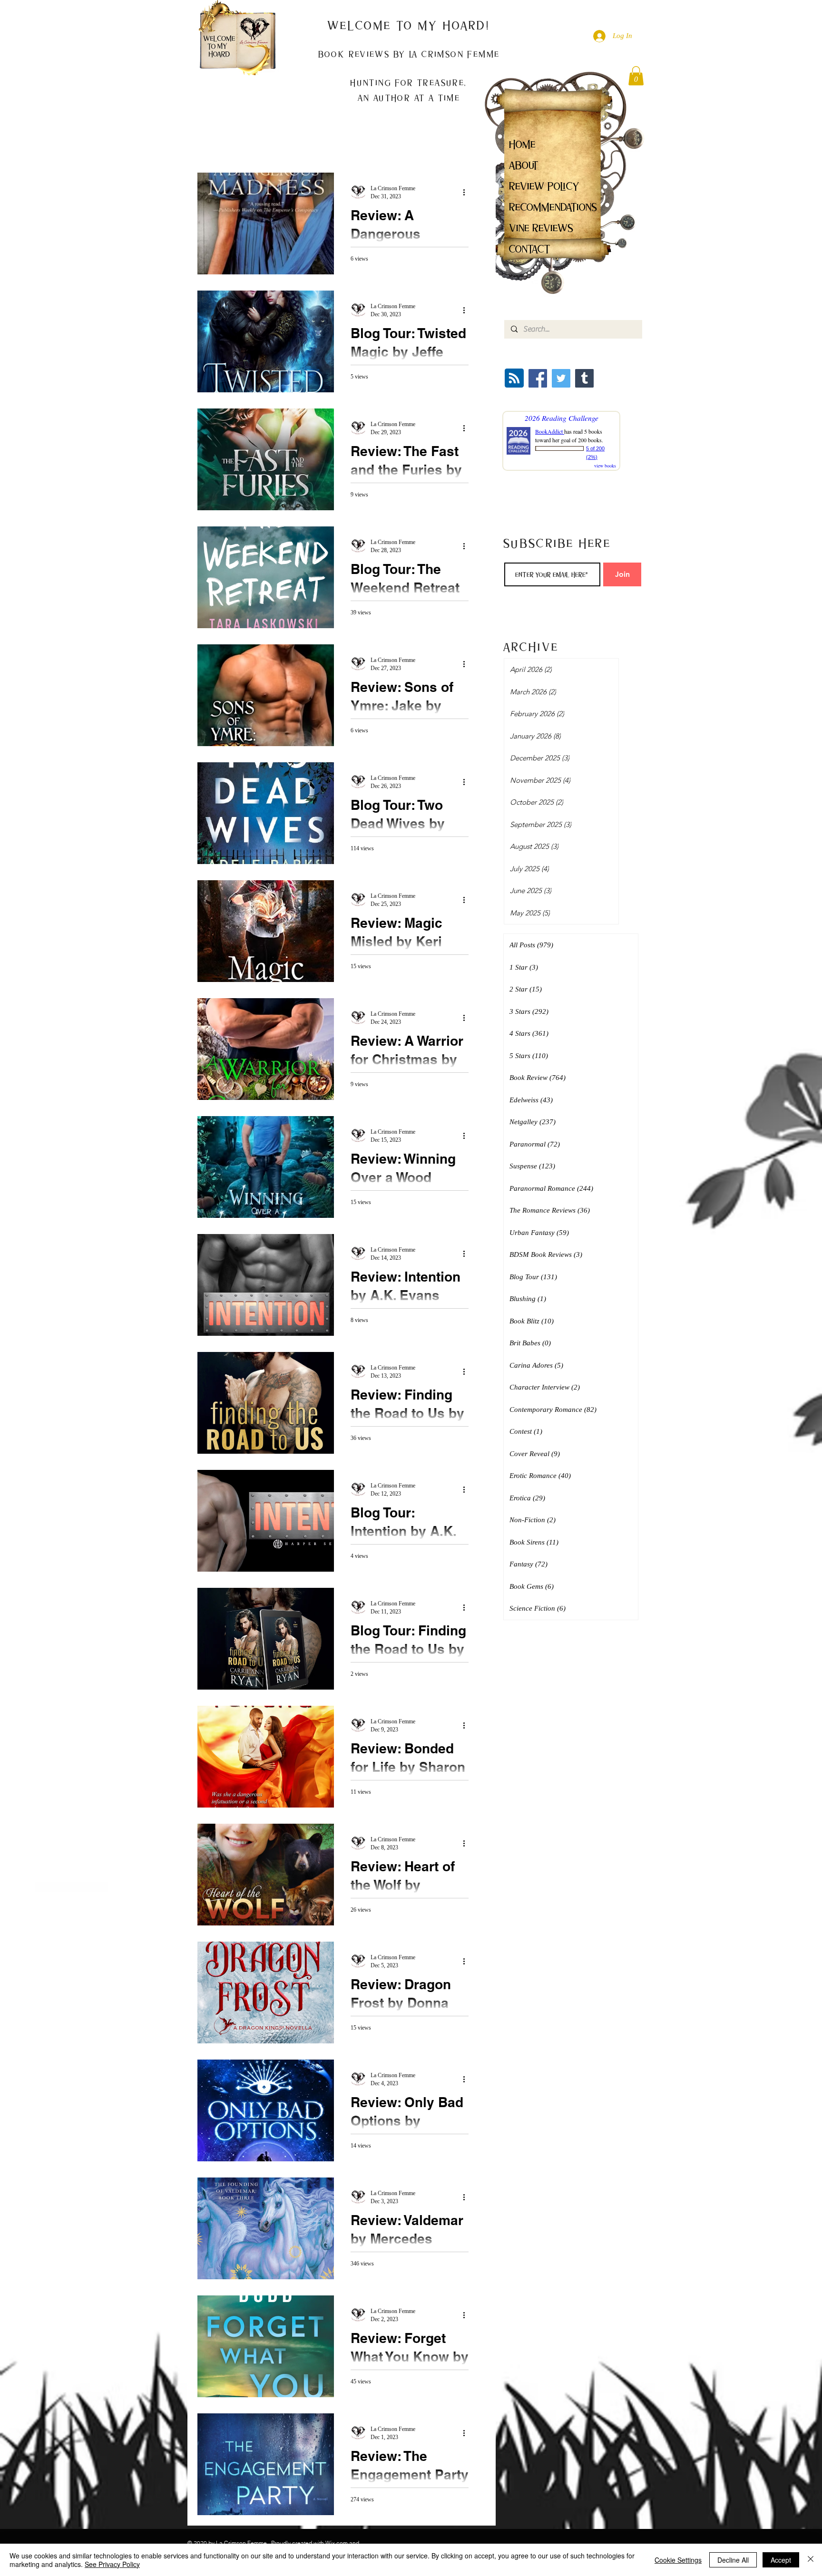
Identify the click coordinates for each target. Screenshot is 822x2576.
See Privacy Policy (112, 2564)
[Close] (811, 2560)
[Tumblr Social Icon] (584, 378)
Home (522, 144)
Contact (530, 249)
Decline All (733, 2560)
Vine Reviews (541, 228)
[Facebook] (538, 378)
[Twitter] (561, 378)
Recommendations (553, 207)
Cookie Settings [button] (678, 2560)
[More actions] (467, 192)
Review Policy (544, 186)
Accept (781, 2560)
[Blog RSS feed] (514, 379)
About (524, 165)
